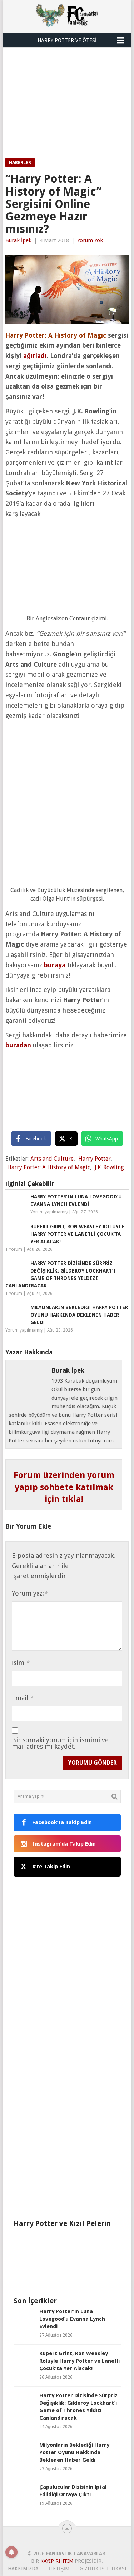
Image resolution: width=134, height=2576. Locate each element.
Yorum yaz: (29, 1593)
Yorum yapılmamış (49, 1212)
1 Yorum (14, 1249)
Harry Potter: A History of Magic (49, 1167)
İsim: (20, 1663)
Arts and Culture (52, 1159)
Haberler (20, 163)
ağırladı (35, 356)
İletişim (59, 2569)
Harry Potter (95, 1159)
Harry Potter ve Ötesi (67, 40)
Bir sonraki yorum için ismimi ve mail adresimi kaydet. (60, 1743)
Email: (22, 1698)
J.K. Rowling (109, 1167)
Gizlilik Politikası (103, 2569)
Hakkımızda (23, 2569)
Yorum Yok (90, 240)
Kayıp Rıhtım (57, 2561)
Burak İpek (18, 240)
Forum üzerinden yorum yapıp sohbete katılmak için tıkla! (64, 1487)
